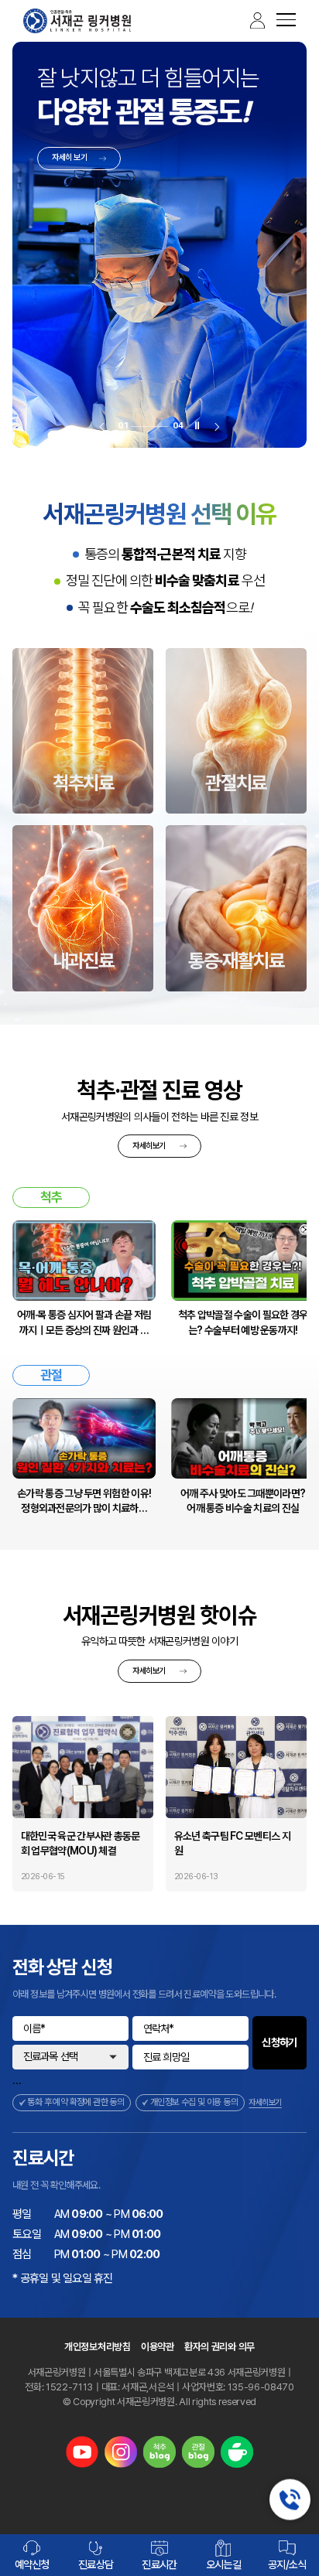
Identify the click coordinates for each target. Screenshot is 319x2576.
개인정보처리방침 (97, 2347)
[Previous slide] (102, 426)
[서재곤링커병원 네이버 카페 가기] (237, 2452)
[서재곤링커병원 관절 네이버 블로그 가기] (198, 2452)
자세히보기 (149, 1146)
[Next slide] (217, 426)
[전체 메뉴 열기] (280, 21)
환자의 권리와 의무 (220, 2347)
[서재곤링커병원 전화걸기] (290, 2500)
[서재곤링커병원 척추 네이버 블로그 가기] (159, 2452)
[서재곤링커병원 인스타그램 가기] (121, 2452)
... (17, 2080)
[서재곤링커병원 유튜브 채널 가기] (82, 2452)
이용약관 (158, 2347)
